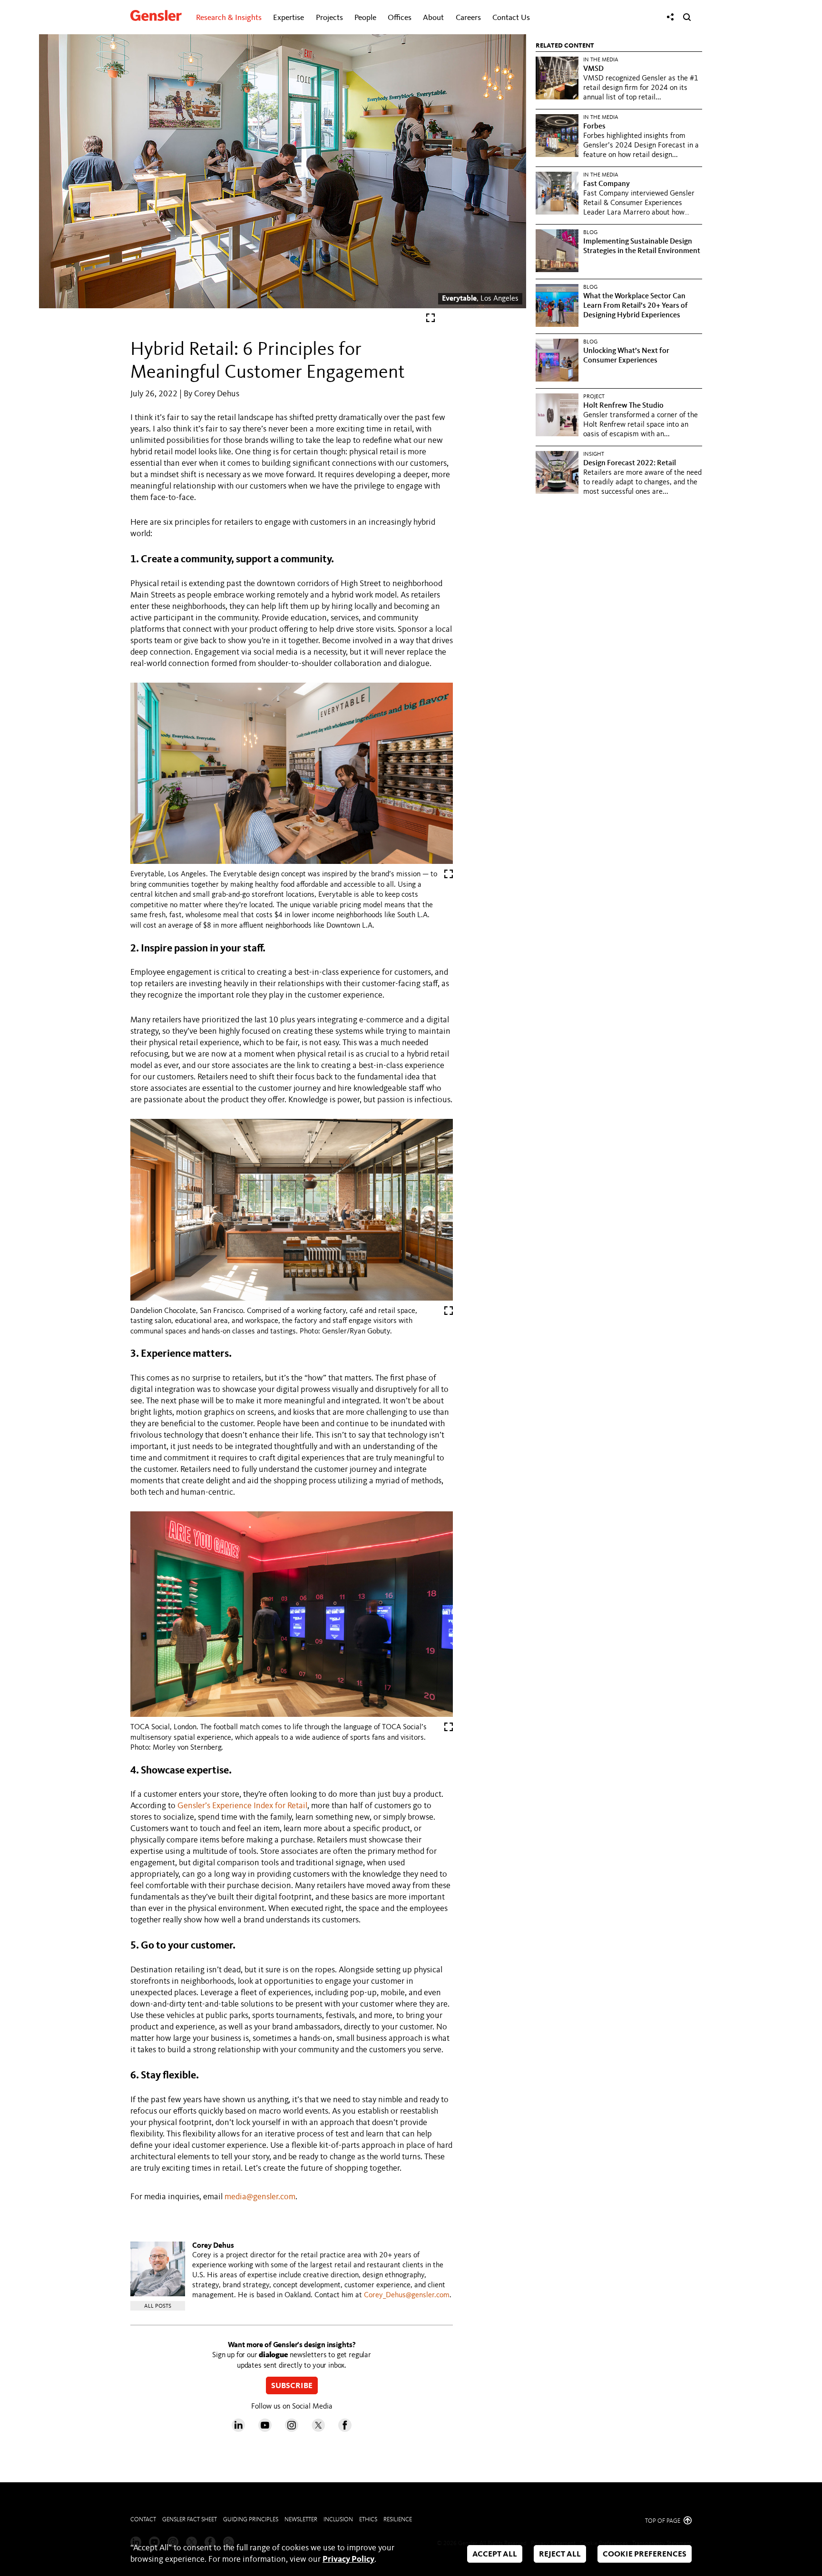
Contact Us (511, 18)
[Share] (670, 17)
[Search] (687, 17)
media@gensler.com (260, 2197)
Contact (143, 2520)
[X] (318, 2429)
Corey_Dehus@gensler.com (407, 2295)
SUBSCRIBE (292, 2386)
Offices (400, 18)
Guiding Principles (251, 2520)
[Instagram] (292, 2429)
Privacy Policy (348, 2559)
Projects (329, 18)
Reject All (560, 2554)
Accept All (495, 2554)
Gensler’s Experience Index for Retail (242, 1806)
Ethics (368, 2520)
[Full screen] (431, 320)
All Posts (158, 2306)
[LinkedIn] (238, 2429)
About (433, 18)
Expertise (289, 18)
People (365, 18)
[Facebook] (345, 2429)
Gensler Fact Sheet (190, 2520)
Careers (468, 18)
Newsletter (301, 2520)
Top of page (663, 2521)
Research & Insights (229, 18)
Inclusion (338, 2520)
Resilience (398, 2520)
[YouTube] (265, 2429)
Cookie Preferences (645, 2554)
